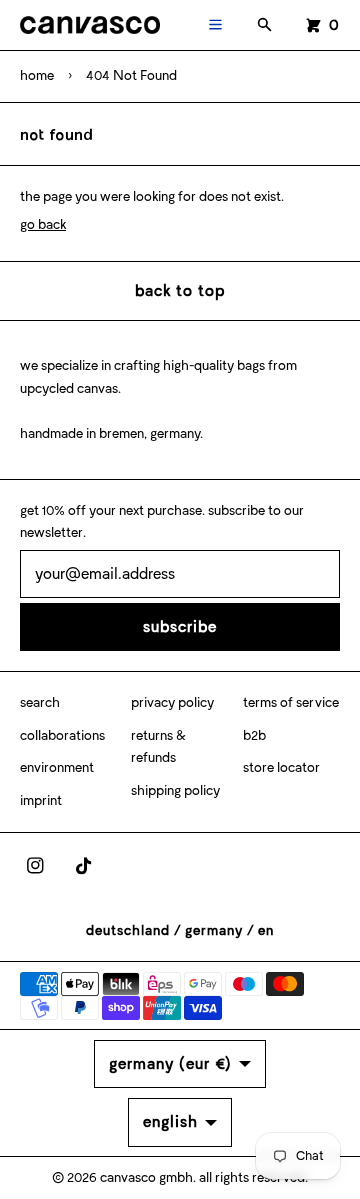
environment (57, 767)
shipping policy (175, 790)
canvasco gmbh (146, 1177)
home (37, 75)
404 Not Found (131, 75)
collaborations (62, 735)
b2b (254, 735)
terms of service (291, 702)
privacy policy (172, 702)
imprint (41, 800)
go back (43, 224)
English (170, 1121)
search (40, 702)
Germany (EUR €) (170, 1063)
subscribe (180, 626)
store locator (281, 767)
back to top (180, 290)
